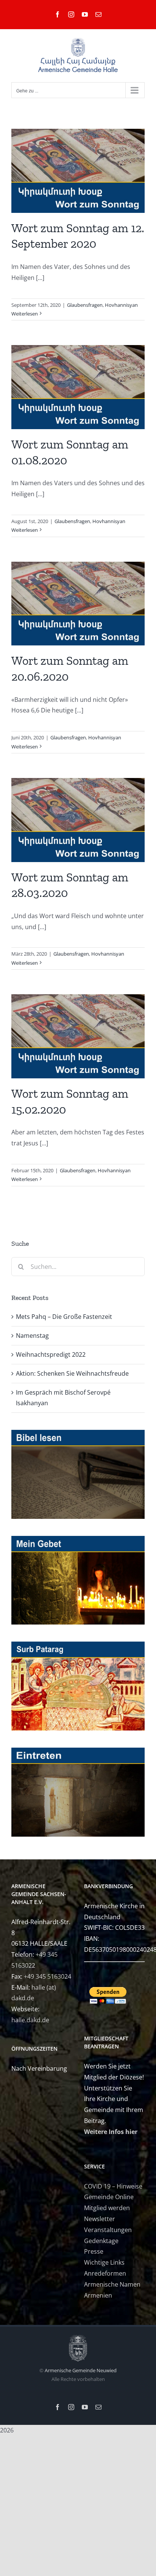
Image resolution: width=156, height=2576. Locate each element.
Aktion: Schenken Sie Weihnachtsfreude (72, 1373)
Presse (94, 2251)
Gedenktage (101, 2241)
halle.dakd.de (30, 2020)
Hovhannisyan (121, 305)
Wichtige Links (104, 2262)
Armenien (98, 2295)
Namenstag (32, 1336)
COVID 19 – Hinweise (113, 2186)
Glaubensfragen (85, 305)
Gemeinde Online (109, 2197)
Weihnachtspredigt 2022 (51, 1354)
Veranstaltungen (108, 2230)
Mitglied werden (107, 2208)
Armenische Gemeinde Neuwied (81, 2370)
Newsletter (100, 2219)
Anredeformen (105, 2273)
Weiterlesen (25, 314)
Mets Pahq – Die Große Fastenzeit (64, 1317)
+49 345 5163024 (48, 1976)
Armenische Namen (112, 2284)
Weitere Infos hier (111, 2132)
